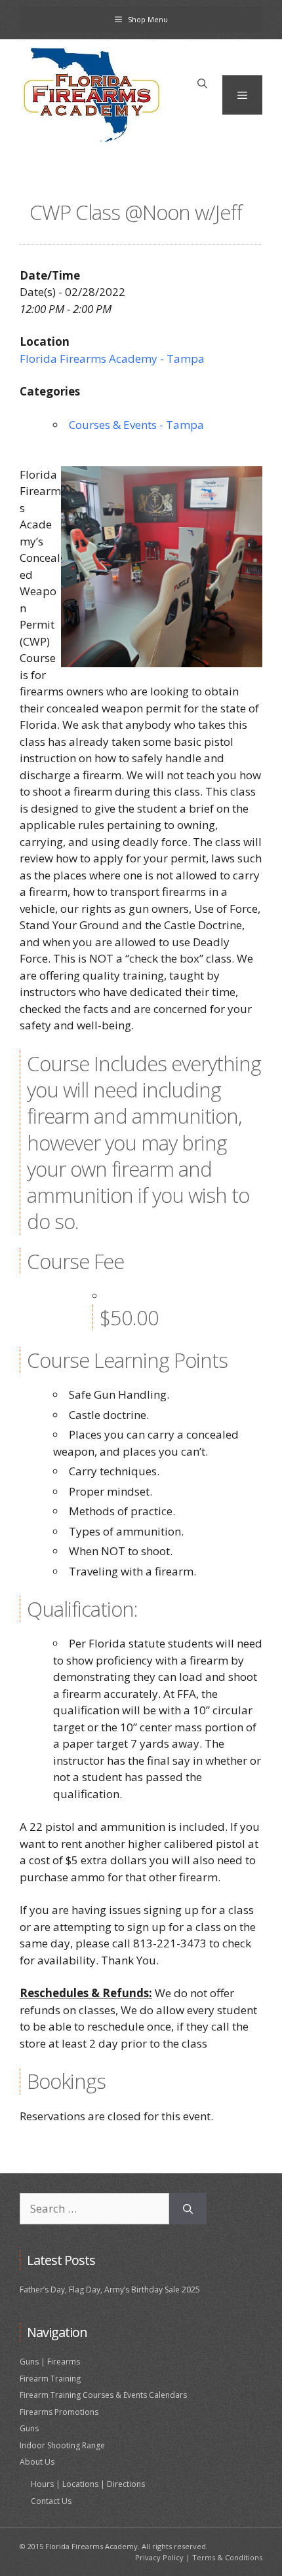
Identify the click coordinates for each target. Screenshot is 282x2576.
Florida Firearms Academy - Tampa (112, 359)
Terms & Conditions (227, 2557)
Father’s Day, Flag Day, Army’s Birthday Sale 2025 (110, 2290)
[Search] (188, 2209)
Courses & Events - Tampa (136, 425)
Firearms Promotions (59, 2412)
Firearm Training (50, 2379)
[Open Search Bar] (202, 84)
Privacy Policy (159, 2557)
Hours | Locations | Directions (88, 2484)
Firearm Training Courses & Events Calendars (103, 2395)
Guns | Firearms (50, 2362)
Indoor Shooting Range (62, 2445)
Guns (29, 2428)
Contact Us (51, 2501)
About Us (37, 2462)
